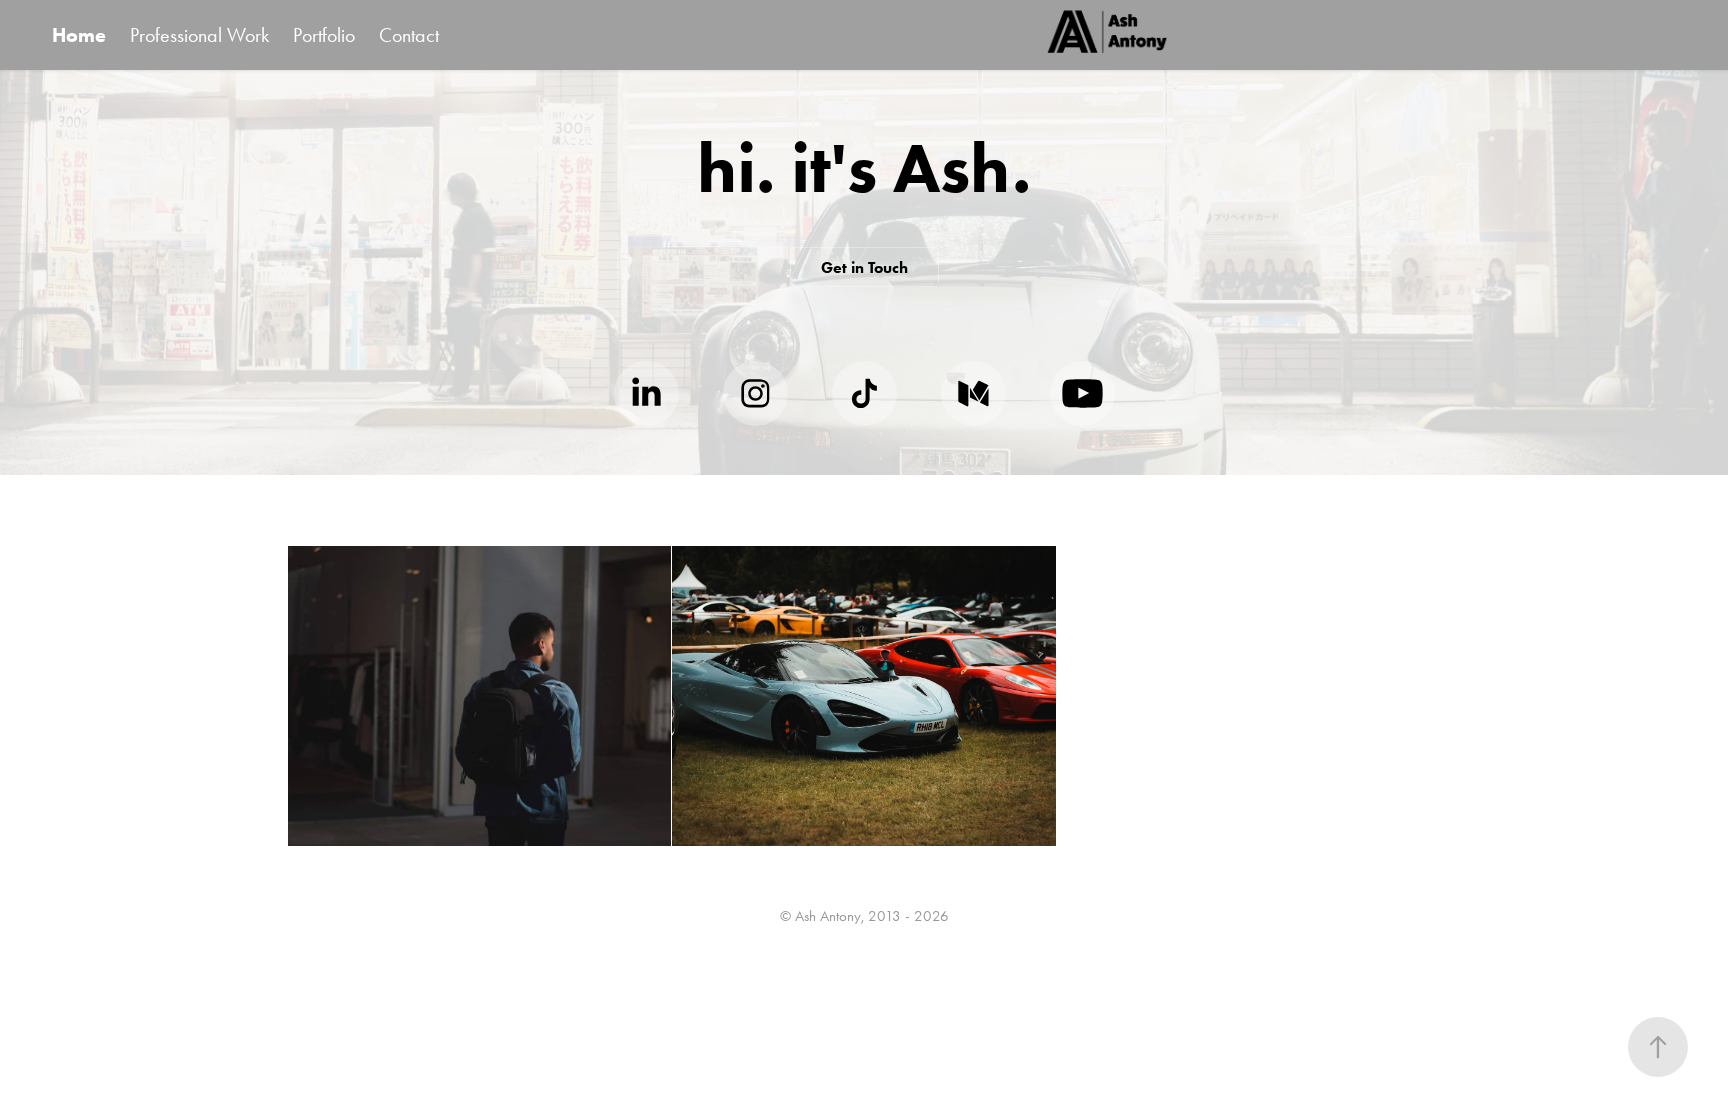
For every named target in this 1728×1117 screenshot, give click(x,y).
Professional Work (199, 35)
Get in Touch (864, 267)
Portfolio (324, 35)
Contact (409, 35)
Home (79, 35)
